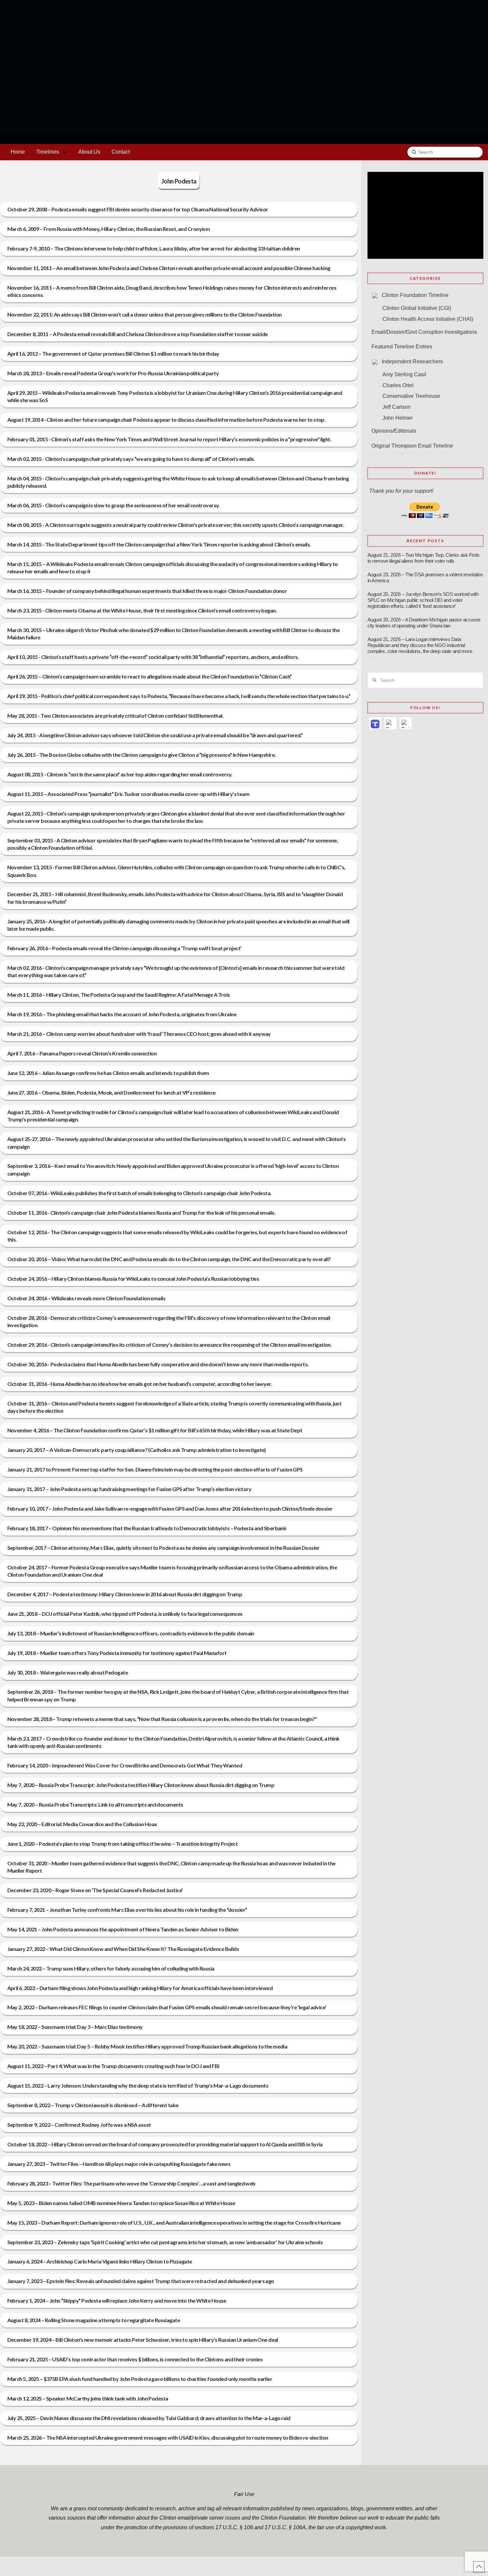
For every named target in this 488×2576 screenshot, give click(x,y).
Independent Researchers (412, 361)
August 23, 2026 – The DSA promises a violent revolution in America (425, 578)
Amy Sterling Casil (404, 374)
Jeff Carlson (397, 407)
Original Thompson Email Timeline (412, 446)
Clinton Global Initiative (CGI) (417, 308)
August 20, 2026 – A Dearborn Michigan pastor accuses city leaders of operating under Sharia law (424, 623)
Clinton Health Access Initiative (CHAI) (428, 319)
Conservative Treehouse (411, 396)
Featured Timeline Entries (402, 347)
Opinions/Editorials (394, 431)
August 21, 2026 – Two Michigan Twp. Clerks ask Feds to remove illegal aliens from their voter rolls (424, 558)
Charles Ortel (398, 385)
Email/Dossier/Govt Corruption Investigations (424, 332)
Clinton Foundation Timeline (415, 295)
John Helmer (398, 418)
